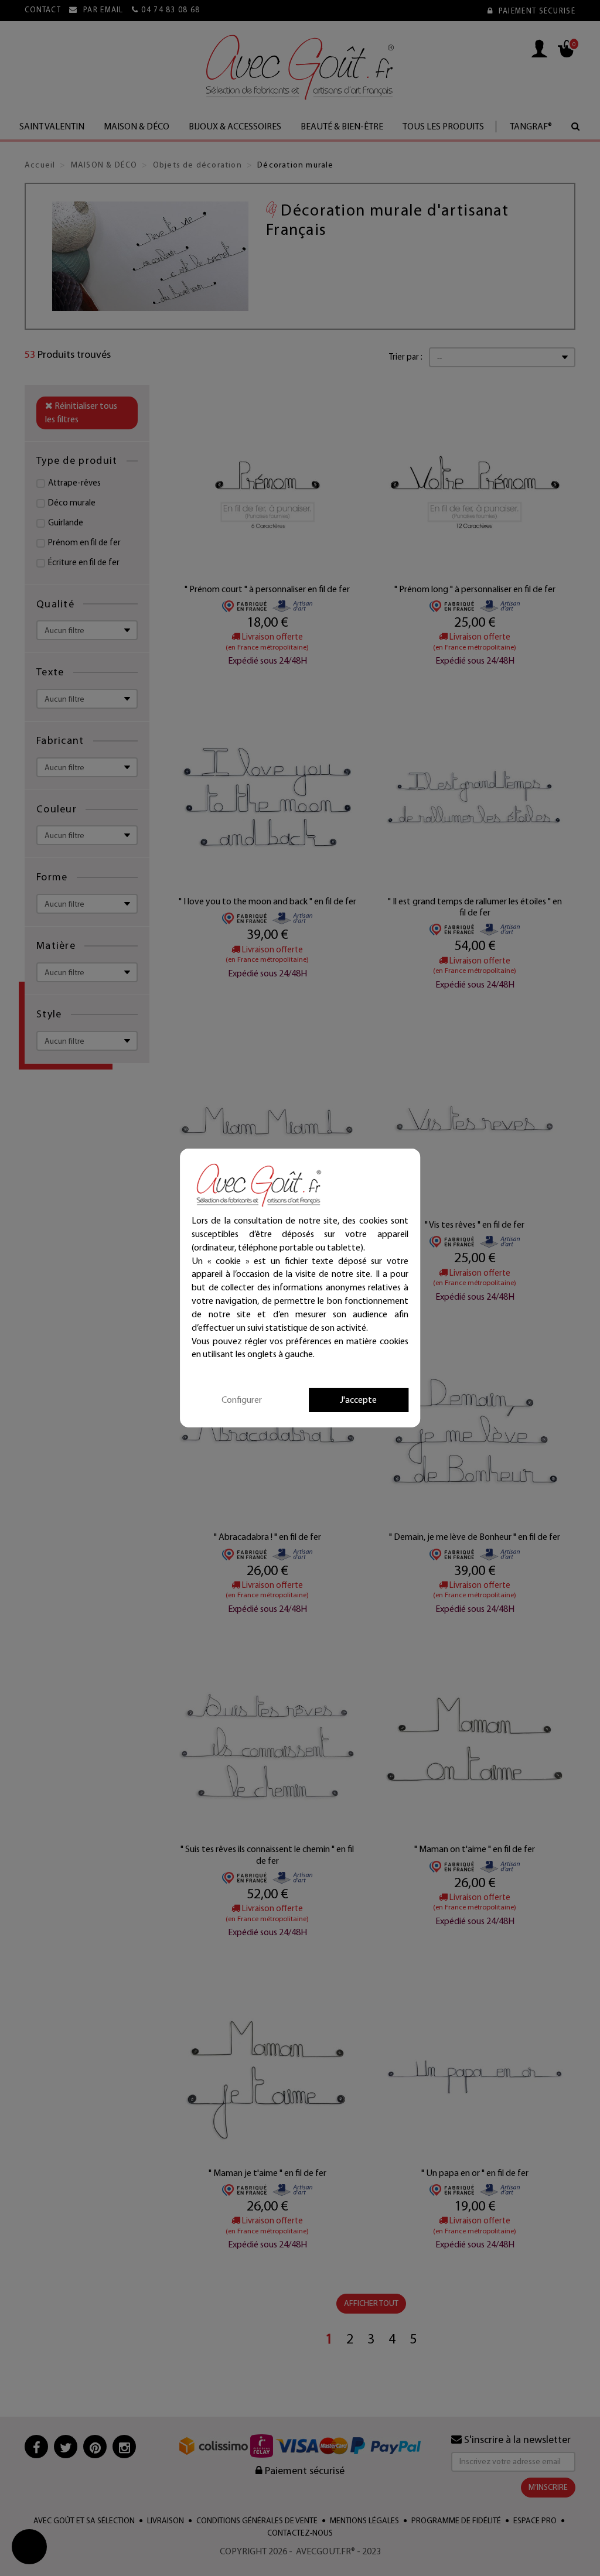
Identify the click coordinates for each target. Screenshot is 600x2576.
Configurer (242, 1400)
